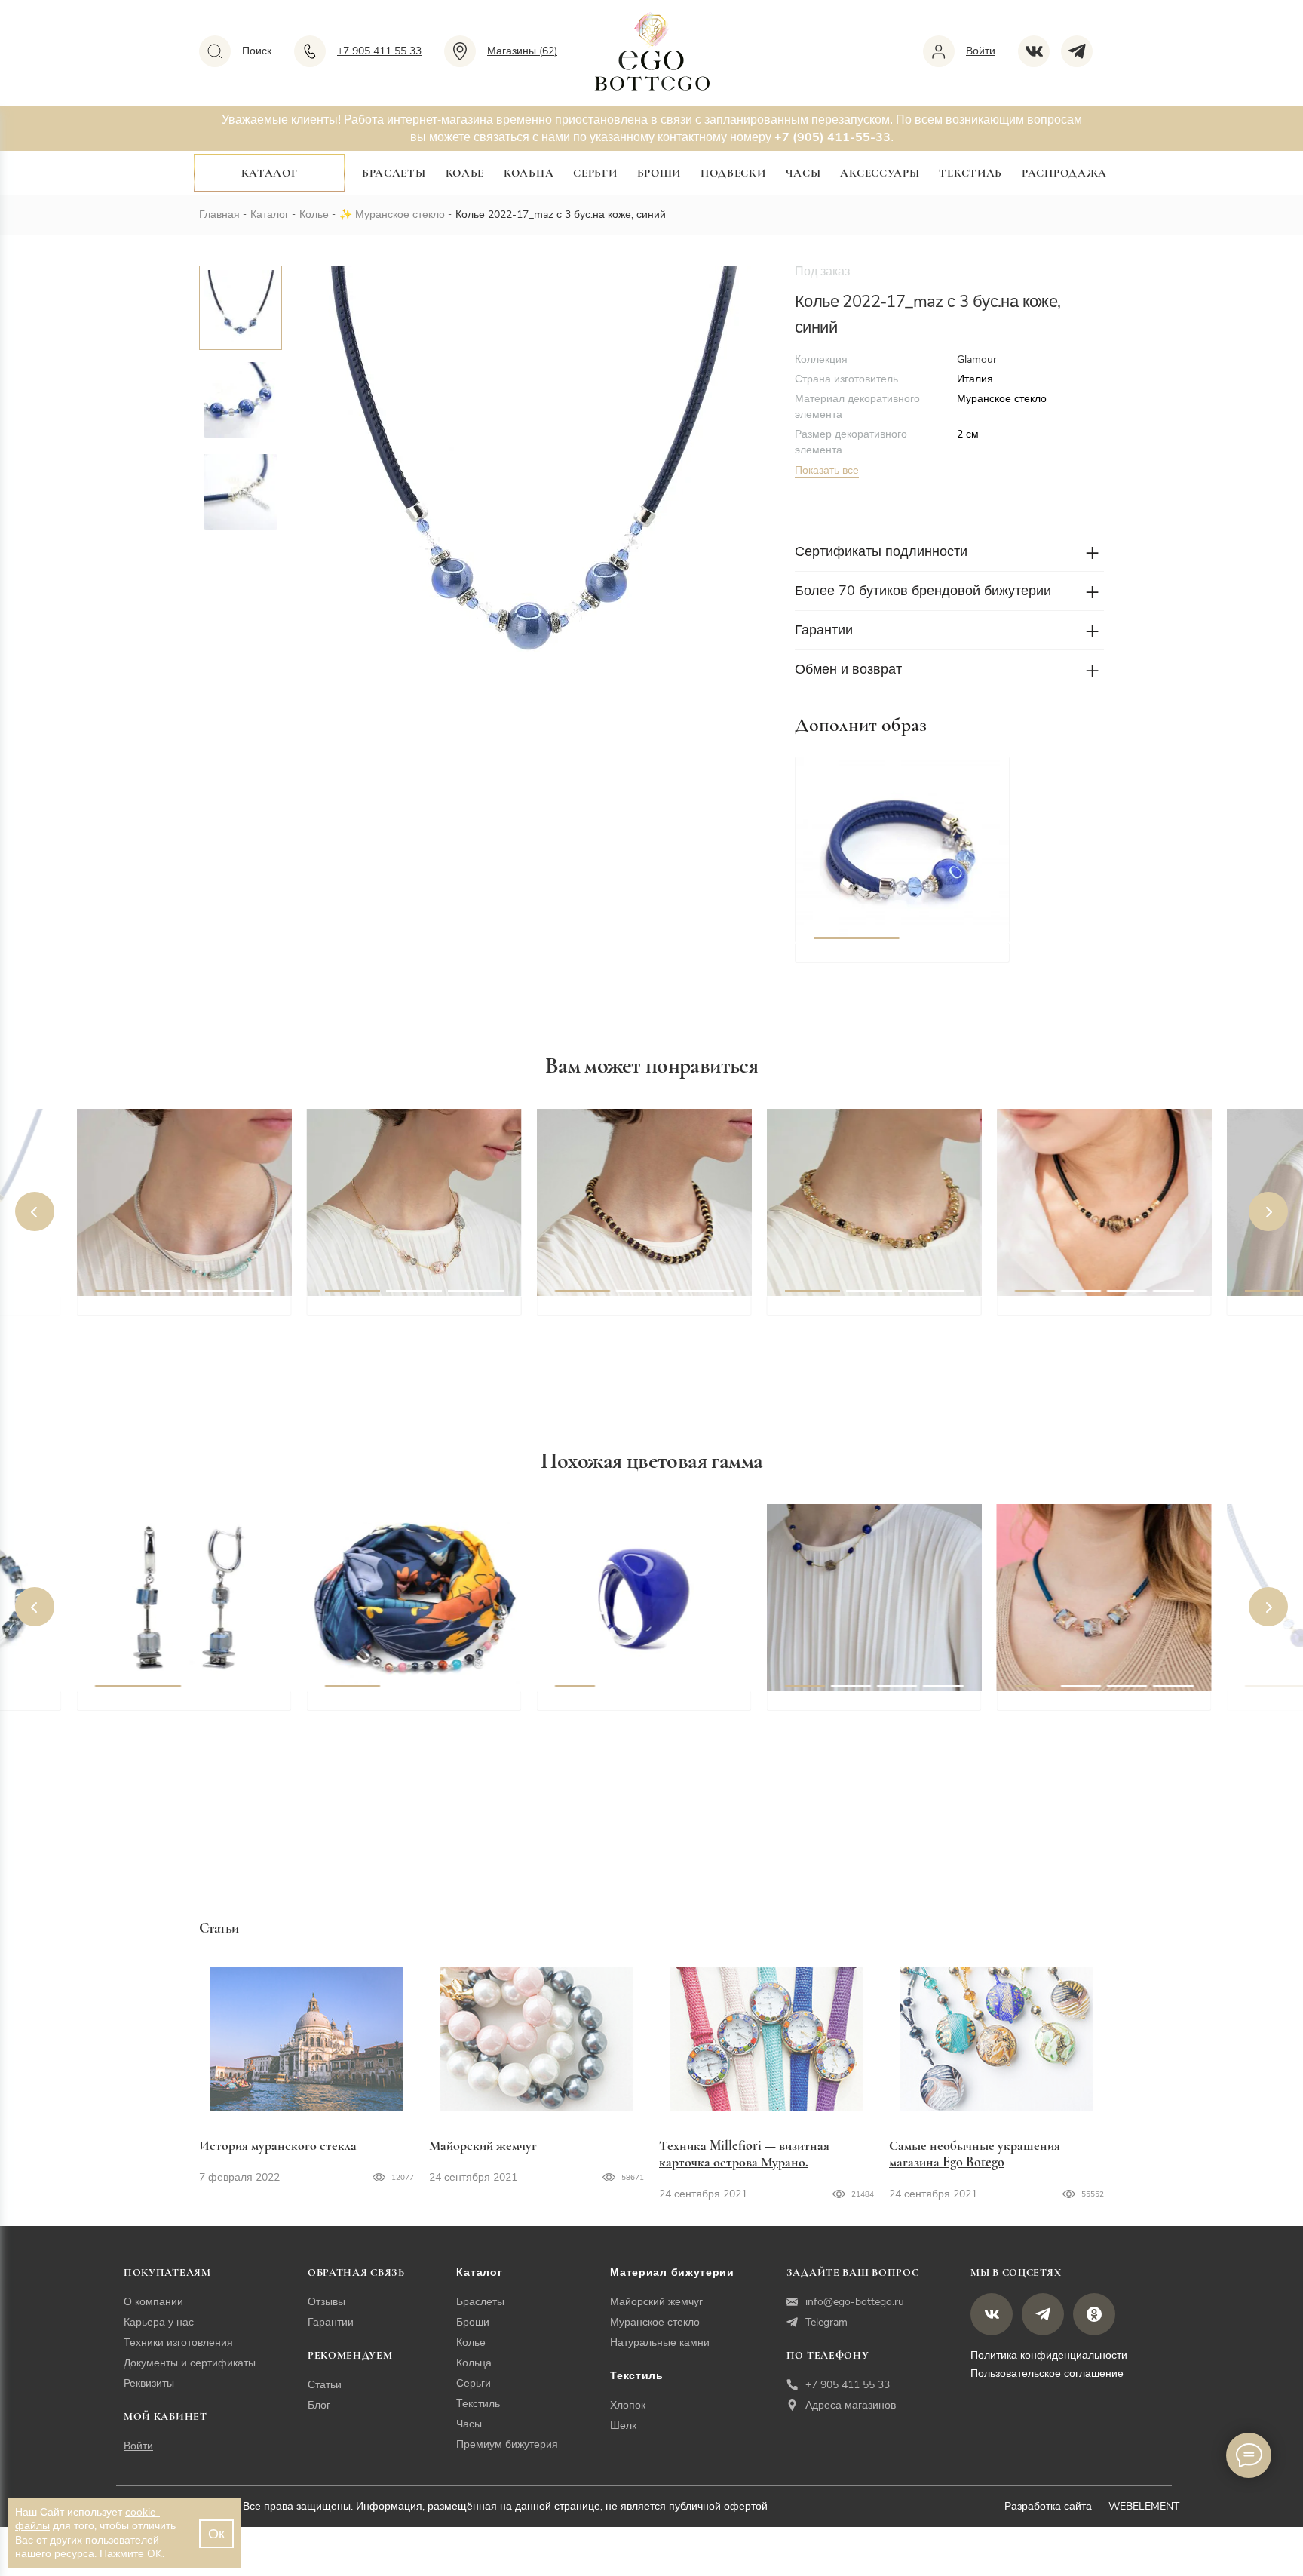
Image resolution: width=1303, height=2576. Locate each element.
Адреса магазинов (851, 2405)
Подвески (733, 173)
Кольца (529, 173)
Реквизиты (149, 2383)
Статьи (325, 2385)
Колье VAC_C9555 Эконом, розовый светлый (406, 1322)
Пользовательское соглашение (1047, 2373)
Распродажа (1064, 173)
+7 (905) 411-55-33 (832, 137)
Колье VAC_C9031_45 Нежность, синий (848, 1717)
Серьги (595, 173)
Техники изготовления (178, 2343)
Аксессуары (880, 173)
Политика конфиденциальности (1049, 2355)
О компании (153, 2302)
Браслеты (394, 173)
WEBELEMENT (1144, 2506)
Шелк (623, 2426)
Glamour (977, 359)
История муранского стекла (278, 2145)
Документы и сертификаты (190, 2363)
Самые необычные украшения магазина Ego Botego (975, 2154)
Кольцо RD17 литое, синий (636, 1708)
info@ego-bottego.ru (855, 2302)
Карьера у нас (159, 2322)
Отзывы (327, 2302)
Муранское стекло (400, 215)
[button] (857, 850)
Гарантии (331, 2322)
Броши (659, 173)
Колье (465, 173)
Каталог (270, 173)
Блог (319, 2405)
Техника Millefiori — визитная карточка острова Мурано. (744, 2154)
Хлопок (628, 2405)
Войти (138, 2446)
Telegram (826, 2322)
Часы (803, 173)
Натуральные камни (660, 2343)
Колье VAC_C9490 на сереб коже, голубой (178, 1322)
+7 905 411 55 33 (848, 2385)
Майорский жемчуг (483, 2145)
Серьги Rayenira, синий (165, 1708)
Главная (219, 215)
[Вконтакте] (1039, 51)
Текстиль (970, 173)
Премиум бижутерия (507, 2444)
